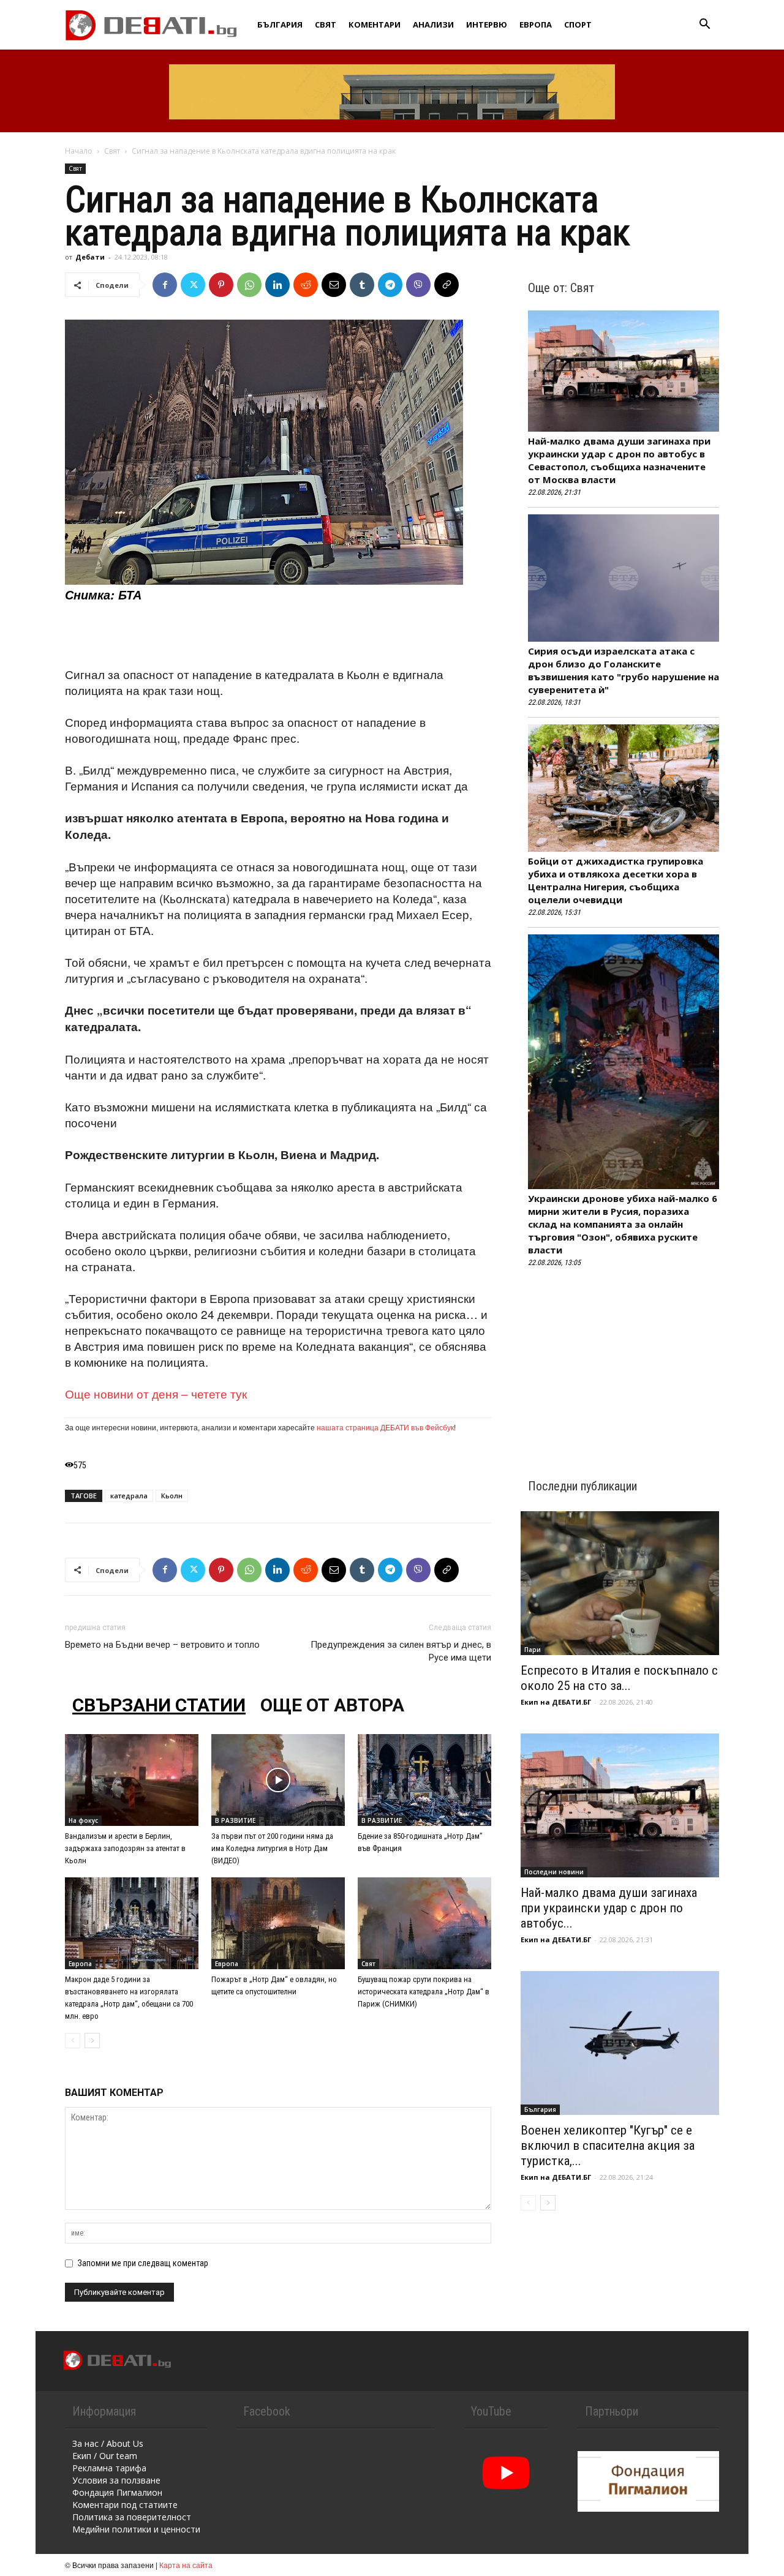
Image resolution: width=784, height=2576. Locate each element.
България (280, 24)
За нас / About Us (108, 2443)
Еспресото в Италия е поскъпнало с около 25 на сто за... (619, 1678)
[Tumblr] (362, 285)
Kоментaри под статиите (125, 2505)
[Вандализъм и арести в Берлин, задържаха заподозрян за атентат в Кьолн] (132, 1780)
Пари (533, 1650)
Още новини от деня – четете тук (156, 1393)
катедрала (129, 1496)
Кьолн (172, 1496)
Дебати (90, 257)
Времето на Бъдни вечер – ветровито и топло (162, 1645)
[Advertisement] (278, 635)
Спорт (578, 24)
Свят (326, 24)
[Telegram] (390, 285)
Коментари (375, 24)
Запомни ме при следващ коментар (143, 2263)
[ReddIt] (306, 285)
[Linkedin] (277, 285)
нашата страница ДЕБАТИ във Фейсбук (385, 1427)
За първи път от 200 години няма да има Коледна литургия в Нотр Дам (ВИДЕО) (272, 1848)
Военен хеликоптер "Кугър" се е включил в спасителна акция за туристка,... (608, 2146)
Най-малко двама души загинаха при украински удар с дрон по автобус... (609, 1908)
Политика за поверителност (132, 2517)
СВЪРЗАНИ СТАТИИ (159, 1705)
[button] (704, 25)
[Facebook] (165, 285)
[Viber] (418, 285)
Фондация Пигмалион (117, 2492)
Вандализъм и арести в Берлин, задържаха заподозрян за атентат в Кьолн (125, 1848)
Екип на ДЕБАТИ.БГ (556, 1702)
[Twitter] (193, 285)
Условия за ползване (116, 2480)
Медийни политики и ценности (136, 2529)
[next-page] (92, 2041)
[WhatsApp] (249, 285)
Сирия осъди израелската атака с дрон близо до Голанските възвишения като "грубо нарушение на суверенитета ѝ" (624, 670)
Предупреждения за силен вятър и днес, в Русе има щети (401, 1651)
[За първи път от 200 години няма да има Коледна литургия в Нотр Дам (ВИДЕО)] (278, 1780)
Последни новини (554, 1872)
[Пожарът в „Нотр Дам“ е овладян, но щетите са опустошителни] (278, 1923)
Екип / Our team (105, 2456)
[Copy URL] (447, 285)
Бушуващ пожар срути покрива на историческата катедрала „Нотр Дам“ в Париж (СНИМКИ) (424, 1992)
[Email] (334, 285)
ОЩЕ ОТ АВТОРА (332, 1705)
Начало (79, 151)
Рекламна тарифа (109, 2468)
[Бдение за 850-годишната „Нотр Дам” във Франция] (424, 1780)
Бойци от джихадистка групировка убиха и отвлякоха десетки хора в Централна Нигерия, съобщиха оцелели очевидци (616, 880)
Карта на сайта (186, 2565)
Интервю (487, 24)
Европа (536, 24)
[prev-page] (73, 2041)
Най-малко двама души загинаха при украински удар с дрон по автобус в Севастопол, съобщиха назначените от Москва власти (619, 460)
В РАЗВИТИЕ (235, 1820)
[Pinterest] (221, 285)
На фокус (83, 1820)
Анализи (433, 24)
